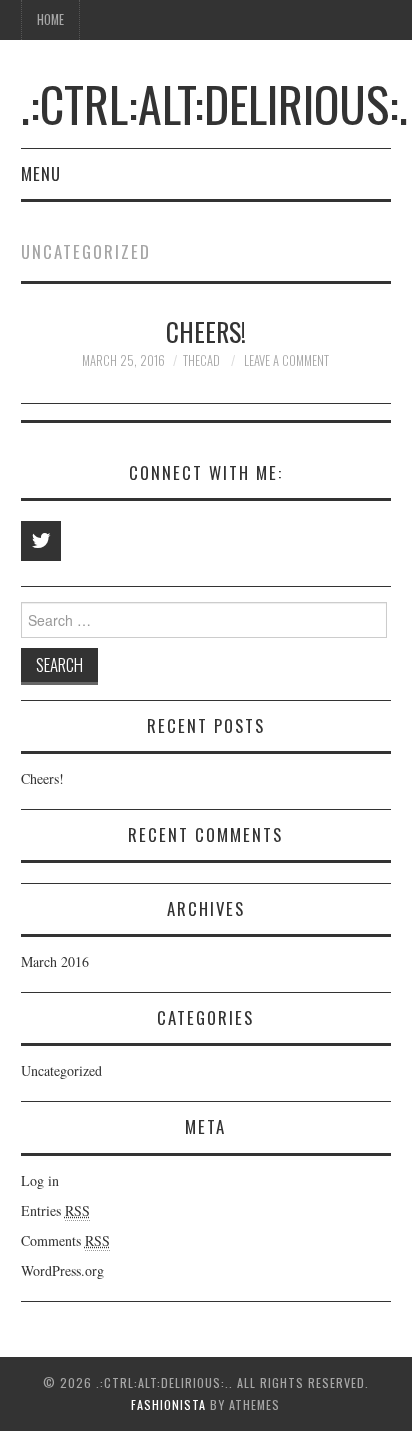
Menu (41, 173)
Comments (65, 1240)
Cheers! (206, 331)
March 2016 (55, 961)
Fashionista (168, 1404)
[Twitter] (41, 541)
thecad (201, 360)
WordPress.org (62, 1270)
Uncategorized (61, 1070)
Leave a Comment (286, 360)
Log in (40, 1180)
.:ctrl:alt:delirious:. (214, 103)
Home (50, 19)
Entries (55, 1210)
